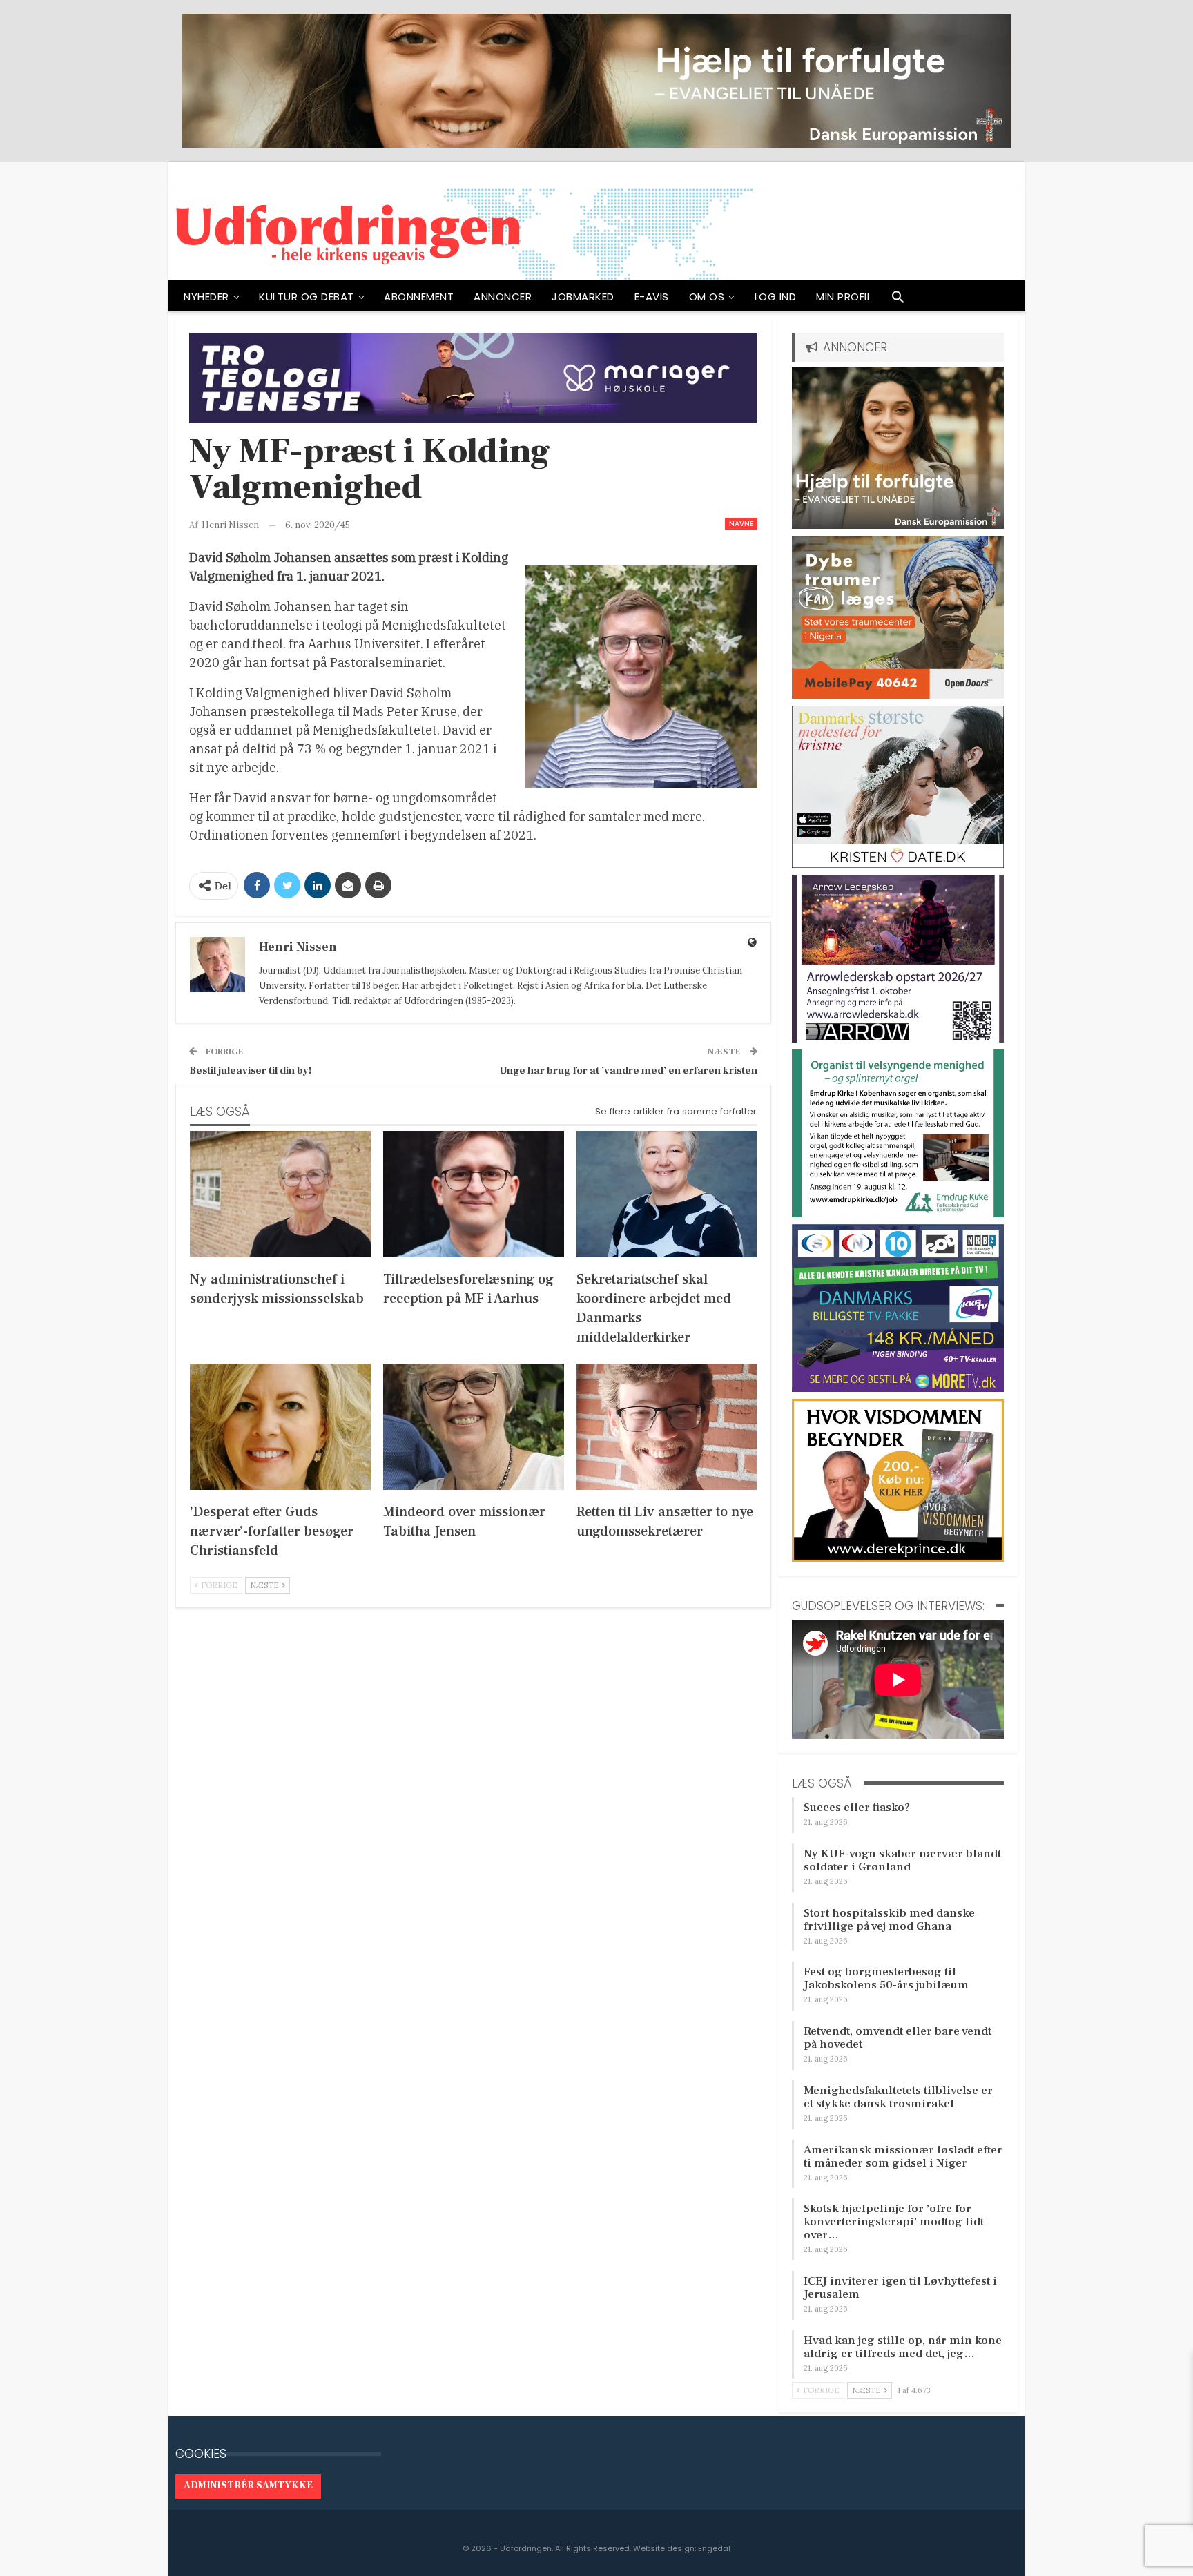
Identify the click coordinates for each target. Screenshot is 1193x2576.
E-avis (652, 297)
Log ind (776, 297)
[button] (898, 300)
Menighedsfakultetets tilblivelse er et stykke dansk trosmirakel (898, 2097)
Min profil (844, 297)
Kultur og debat (307, 297)
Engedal (714, 2548)
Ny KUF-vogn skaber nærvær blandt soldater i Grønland (902, 1860)
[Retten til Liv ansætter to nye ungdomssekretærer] (667, 1427)
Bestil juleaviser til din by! (250, 1071)
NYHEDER (206, 297)
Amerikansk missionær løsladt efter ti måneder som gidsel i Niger (903, 2157)
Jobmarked (583, 297)
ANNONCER (503, 297)
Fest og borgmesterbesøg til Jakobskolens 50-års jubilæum (886, 1978)
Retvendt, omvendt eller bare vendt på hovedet (898, 2038)
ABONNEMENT (419, 297)
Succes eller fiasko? (857, 1808)
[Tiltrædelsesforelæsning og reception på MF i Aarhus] (474, 1194)
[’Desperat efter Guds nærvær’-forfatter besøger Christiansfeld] (280, 1427)
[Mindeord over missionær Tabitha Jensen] (474, 1427)
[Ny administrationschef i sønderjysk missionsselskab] (280, 1194)
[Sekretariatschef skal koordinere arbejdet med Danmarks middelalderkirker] (667, 1194)
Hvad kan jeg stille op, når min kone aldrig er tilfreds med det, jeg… (903, 2347)
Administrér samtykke (248, 2486)
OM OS (707, 297)
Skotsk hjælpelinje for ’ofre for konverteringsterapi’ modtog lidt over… (894, 2222)
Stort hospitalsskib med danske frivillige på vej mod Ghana (889, 1920)
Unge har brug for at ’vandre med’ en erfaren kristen (628, 1071)
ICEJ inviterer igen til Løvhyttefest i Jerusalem (900, 2288)
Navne (741, 524)
